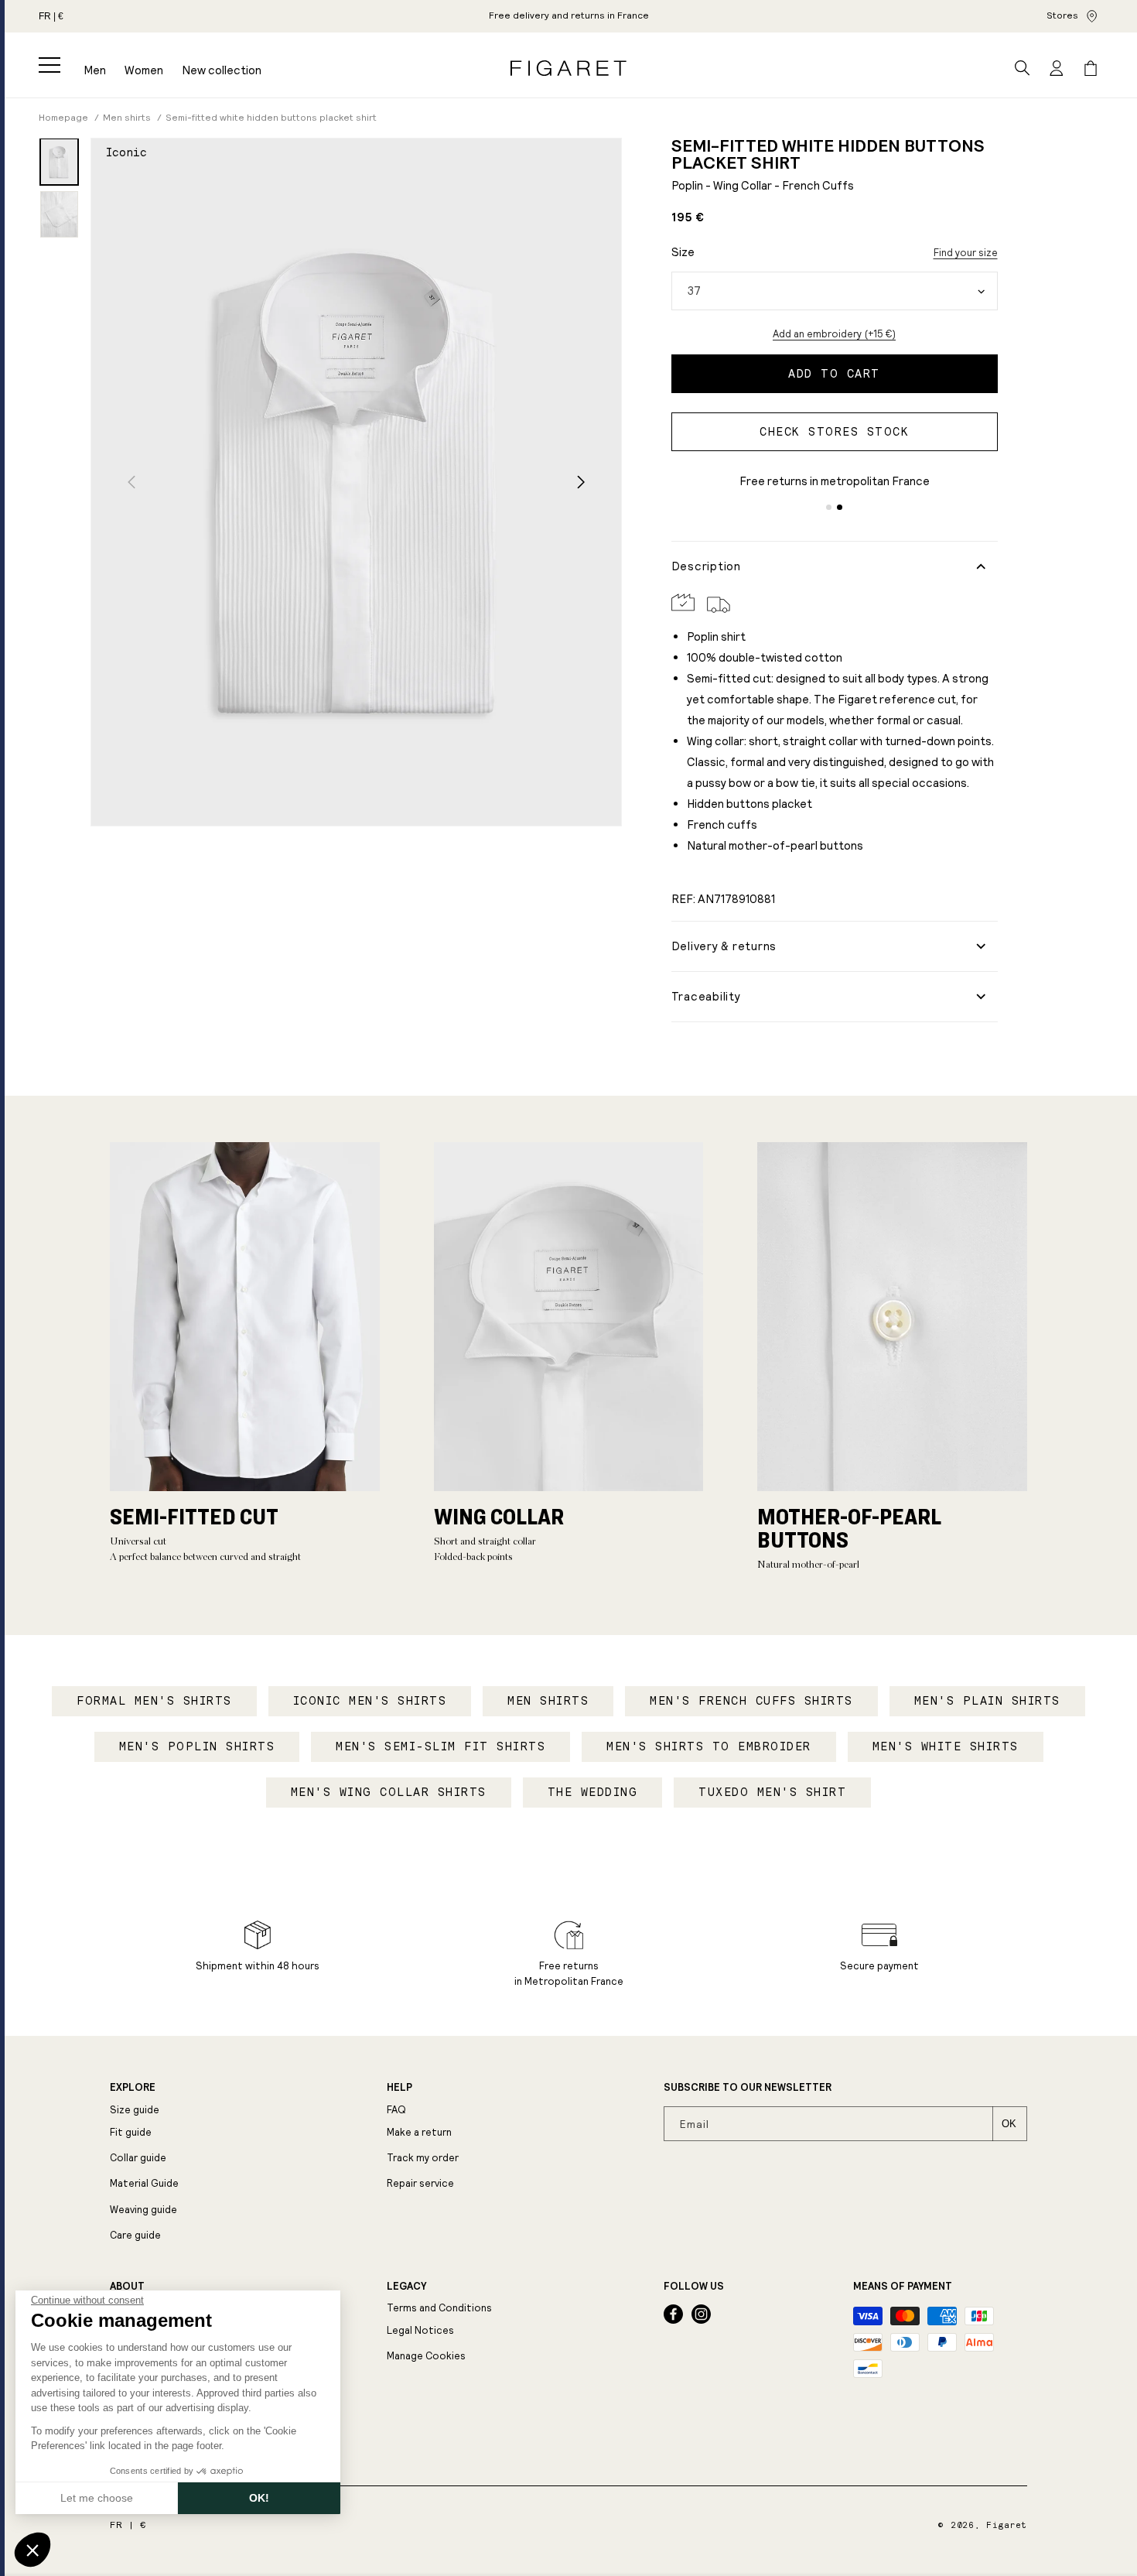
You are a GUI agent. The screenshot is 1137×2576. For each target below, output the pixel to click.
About (127, 2287)
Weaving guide (143, 2210)
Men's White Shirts (946, 1746)
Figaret (1007, 2525)
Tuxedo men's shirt (772, 1792)
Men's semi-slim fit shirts (440, 1746)
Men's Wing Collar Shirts (389, 1792)
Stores (1062, 15)
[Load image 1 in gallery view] (59, 162)
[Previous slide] (131, 482)
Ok (1009, 2124)
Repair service (420, 2183)
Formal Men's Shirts (154, 1701)
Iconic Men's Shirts (370, 1701)
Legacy (406, 2287)
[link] (569, 16)
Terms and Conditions (439, 2308)
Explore (133, 2088)
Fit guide (131, 2132)
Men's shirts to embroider (709, 1746)
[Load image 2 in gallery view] (59, 214)
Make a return (419, 2132)
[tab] (829, 507)
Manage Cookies (426, 2356)
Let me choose (97, 2498)
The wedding (593, 1792)
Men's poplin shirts (197, 1746)
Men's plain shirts (987, 1701)
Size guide (135, 2110)
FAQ (396, 2110)
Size (683, 252)
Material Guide (144, 2183)
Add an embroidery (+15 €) (834, 334)
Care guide (135, 2235)
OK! (259, 2498)
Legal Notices (420, 2330)
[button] (50, 65)
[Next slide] (581, 482)
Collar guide (138, 2158)
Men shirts (548, 1701)
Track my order (423, 2158)
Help (399, 2088)
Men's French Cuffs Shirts (751, 1701)
